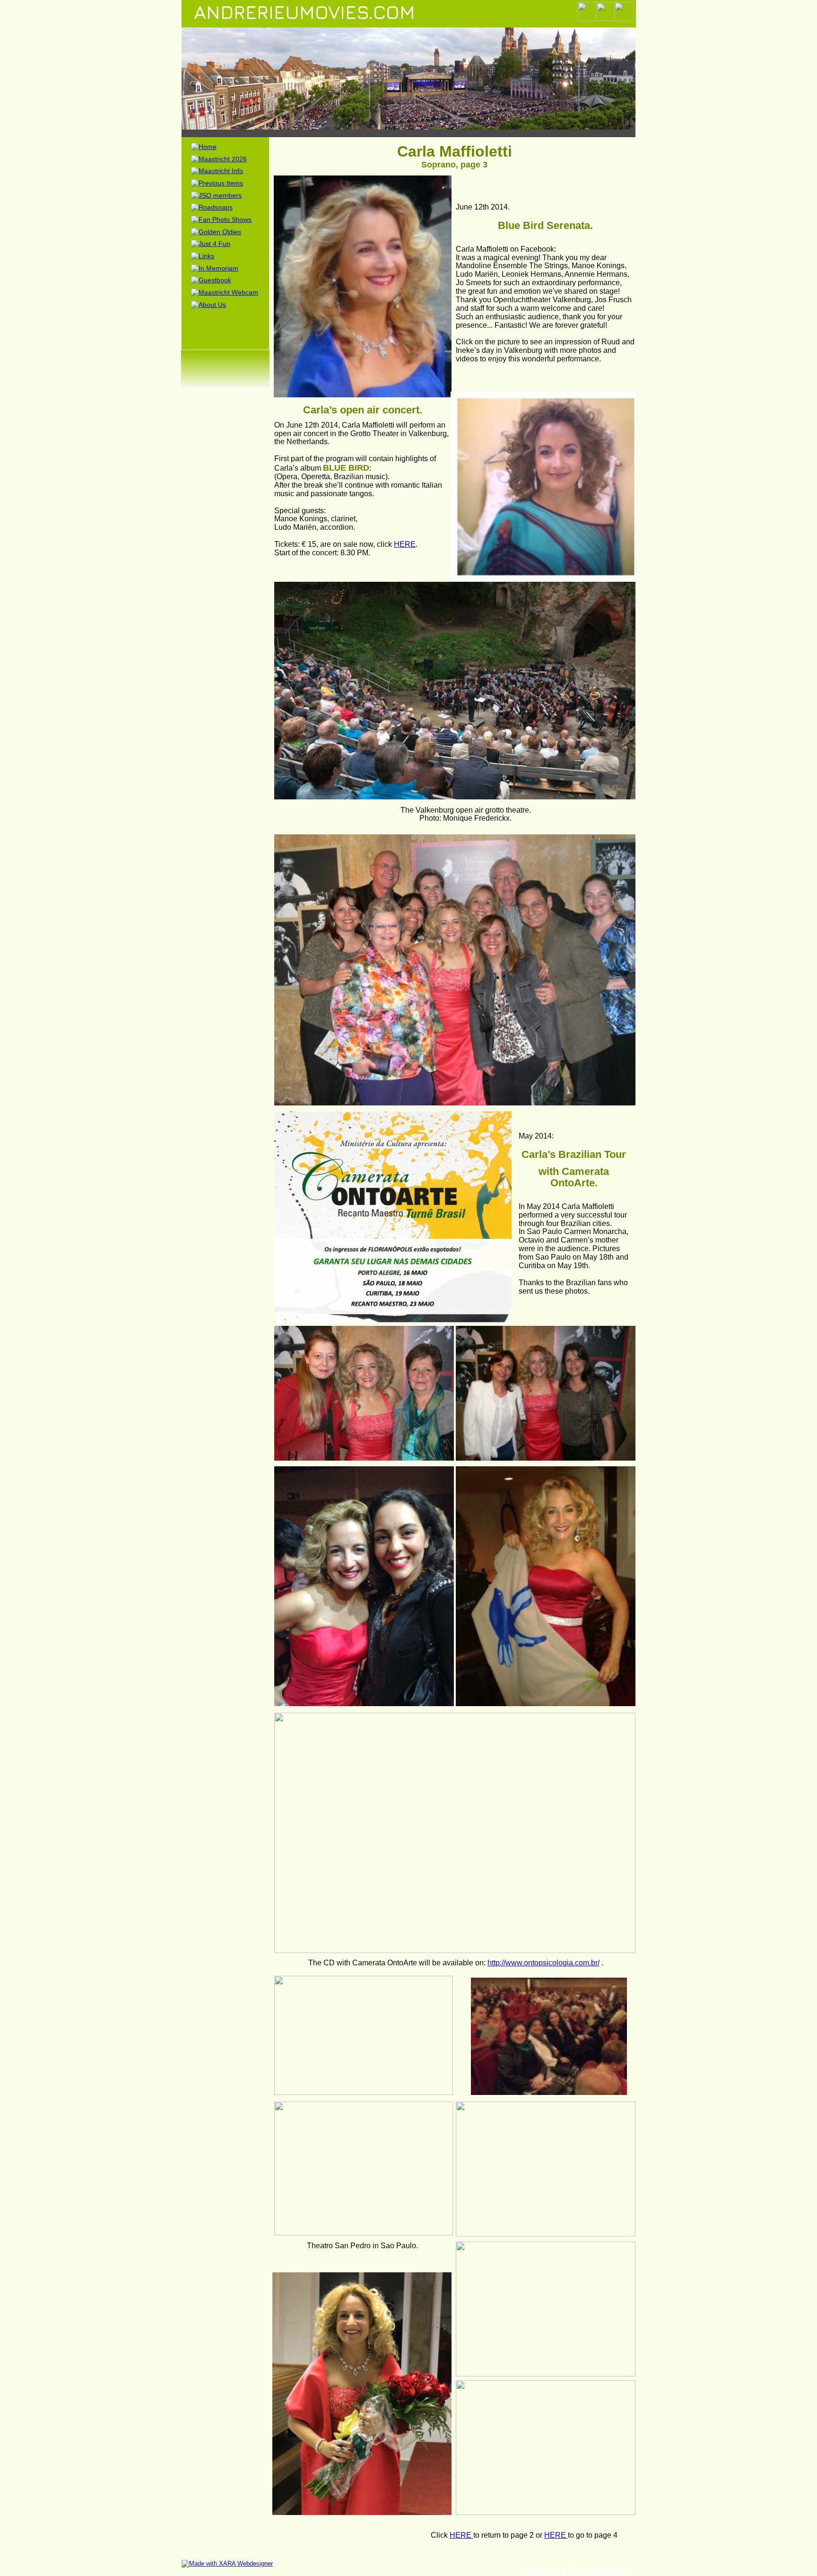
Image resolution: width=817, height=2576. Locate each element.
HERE (405, 544)
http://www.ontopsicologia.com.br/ (543, 1963)
